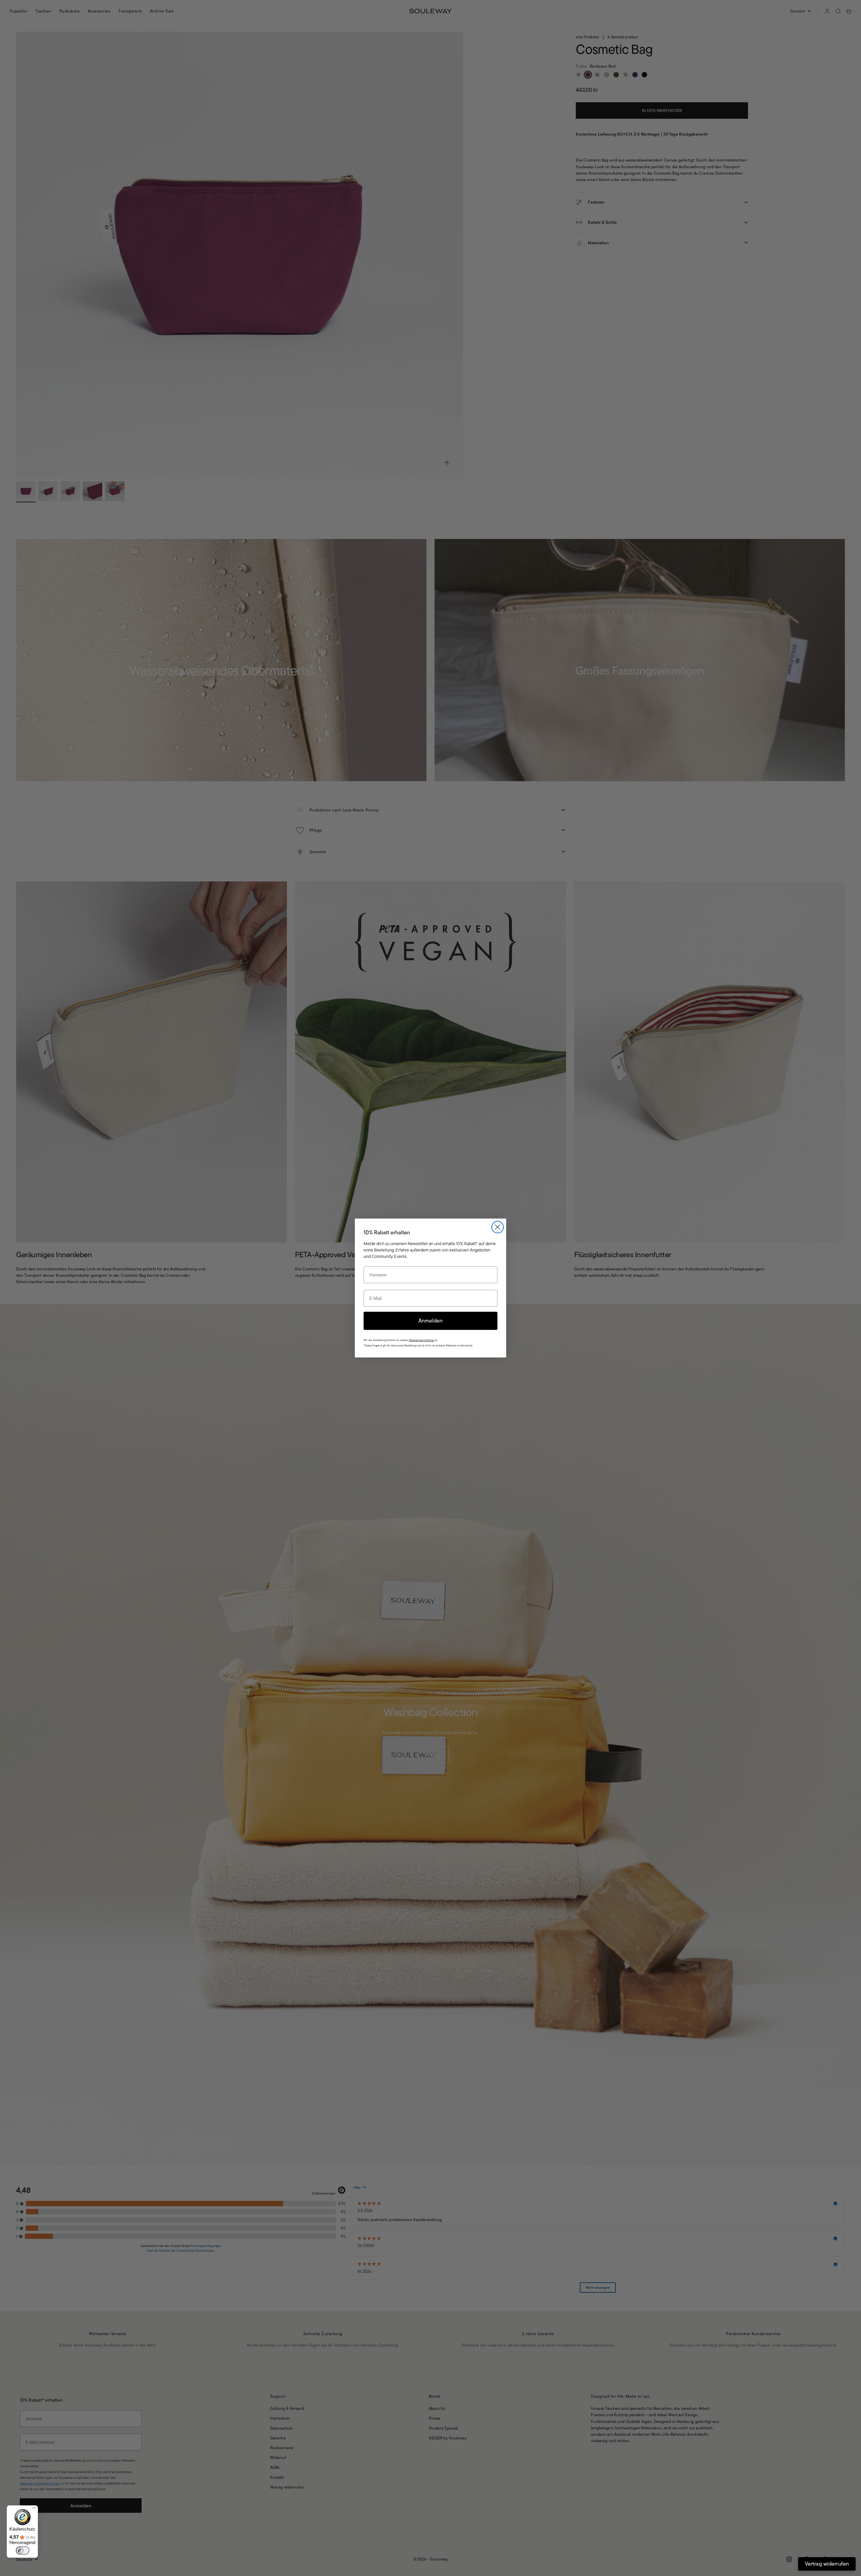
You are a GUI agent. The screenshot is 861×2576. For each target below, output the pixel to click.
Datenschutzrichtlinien (422, 1340)
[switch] (23, 2550)
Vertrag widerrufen (827, 2564)
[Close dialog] (498, 1227)
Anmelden (430, 1321)
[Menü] (34, 2509)
